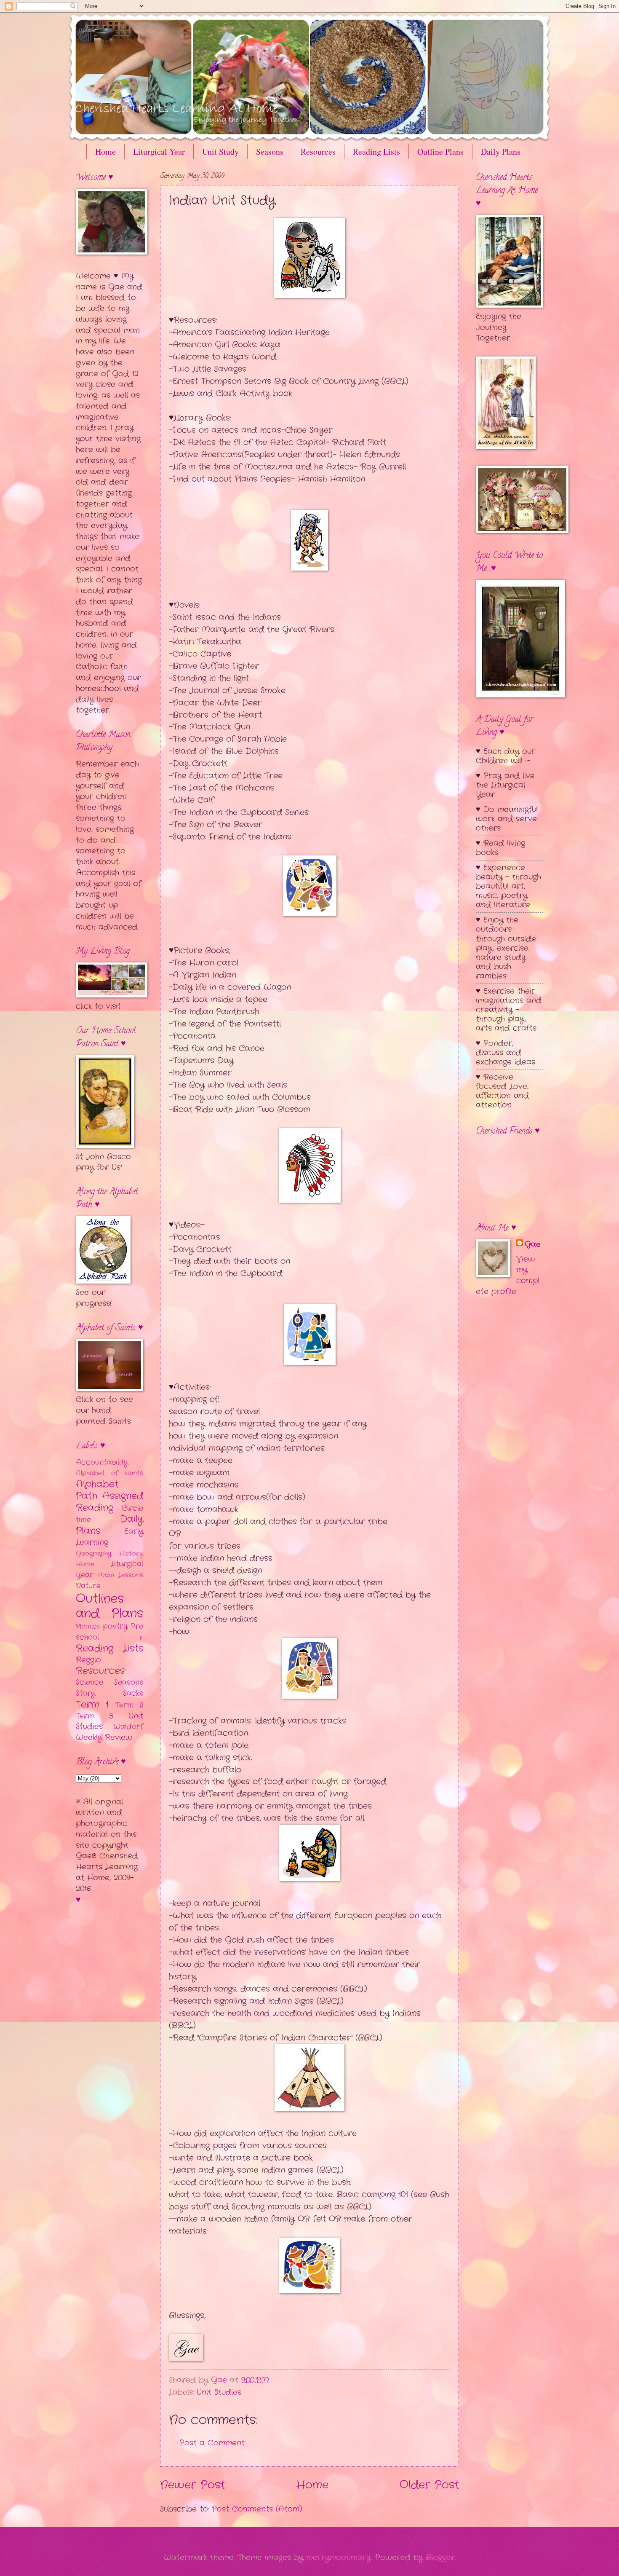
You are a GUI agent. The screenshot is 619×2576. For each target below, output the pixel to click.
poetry (115, 1626)
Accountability (102, 1462)
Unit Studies (219, 2392)
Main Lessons (121, 1575)
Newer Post (192, 2485)
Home (105, 151)
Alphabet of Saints (109, 1473)
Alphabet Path (97, 1490)
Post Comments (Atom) (257, 2509)
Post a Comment (212, 2443)
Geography (94, 1554)
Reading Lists (376, 151)
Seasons (270, 151)
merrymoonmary (339, 2557)
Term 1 (92, 1705)
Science (89, 1682)
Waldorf (128, 1727)
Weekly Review (104, 1737)
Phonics (88, 1627)
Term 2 (129, 1705)
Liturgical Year (159, 151)
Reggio (88, 1660)
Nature (88, 1586)
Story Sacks (109, 1693)
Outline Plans (440, 151)
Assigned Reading (109, 1502)
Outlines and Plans (109, 1606)
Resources (318, 151)
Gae (533, 1245)
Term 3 (95, 1716)
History (131, 1554)
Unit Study (220, 151)
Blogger (440, 2557)
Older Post (429, 2485)
